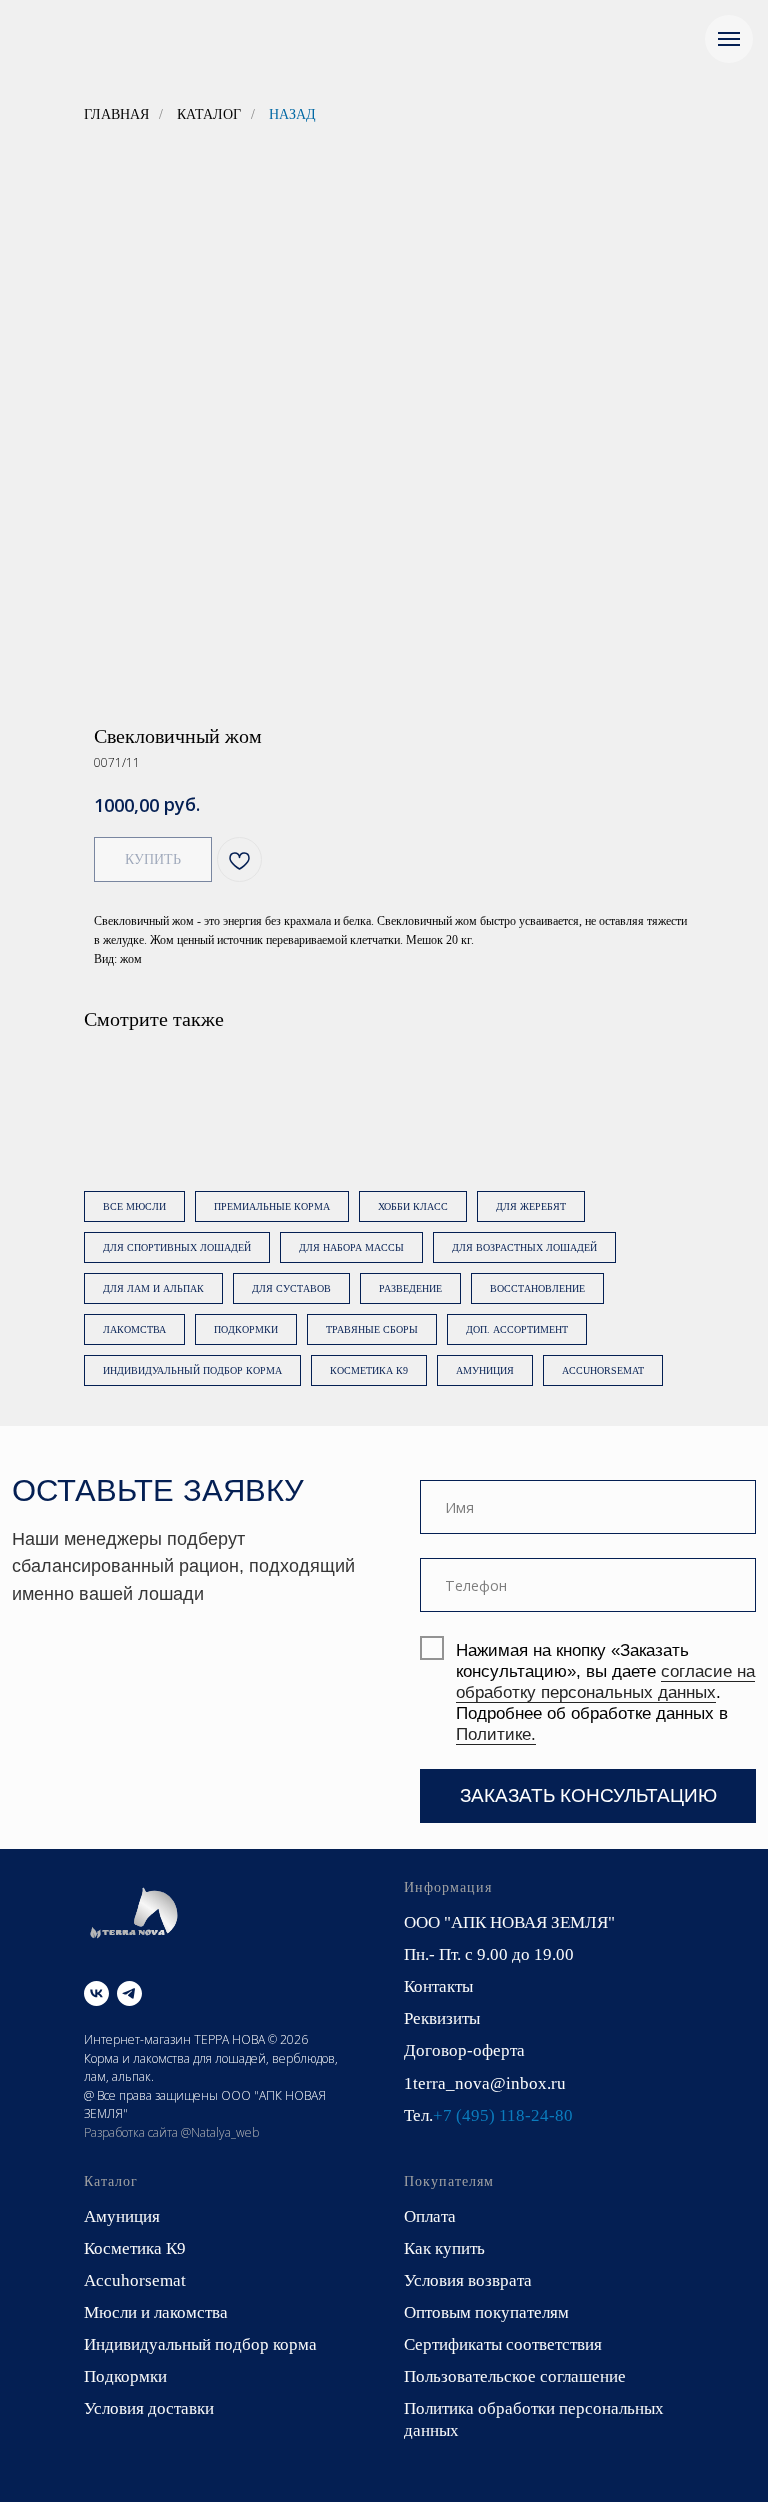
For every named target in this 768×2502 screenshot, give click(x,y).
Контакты (438, 1986)
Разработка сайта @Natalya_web (171, 2132)
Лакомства (134, 1329)
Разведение (410, 1288)
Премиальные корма (272, 1206)
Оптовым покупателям (486, 2312)
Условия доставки (149, 2408)
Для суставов (291, 1288)
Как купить (444, 2248)
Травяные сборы (372, 1329)
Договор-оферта (464, 2050)
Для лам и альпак (153, 1288)
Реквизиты (442, 2018)
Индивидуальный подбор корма (192, 1370)
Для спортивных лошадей (177, 1247)
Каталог (209, 114)
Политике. (496, 1734)
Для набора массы (351, 1247)
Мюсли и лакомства (156, 2312)
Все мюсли (134, 1206)
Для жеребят (531, 1206)
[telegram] (129, 1993)
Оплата (430, 2216)
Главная (116, 114)
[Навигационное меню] (729, 39)
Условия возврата (468, 2280)
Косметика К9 (369, 1370)
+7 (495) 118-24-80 (503, 2115)
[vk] (96, 1993)
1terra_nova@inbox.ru (485, 2083)
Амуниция (485, 1370)
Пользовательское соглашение (515, 2376)
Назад (292, 114)
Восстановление (537, 1288)
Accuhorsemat (603, 1370)
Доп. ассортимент (517, 1329)
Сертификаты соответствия (503, 2344)
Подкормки (246, 1329)
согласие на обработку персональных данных (605, 1682)
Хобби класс (413, 1206)
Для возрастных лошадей (524, 1247)
